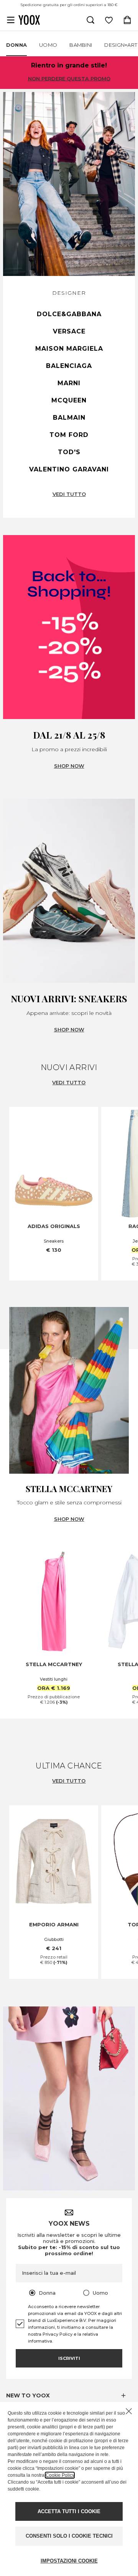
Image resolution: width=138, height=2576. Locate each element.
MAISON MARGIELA (69, 349)
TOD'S (69, 452)
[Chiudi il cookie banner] (129, 2411)
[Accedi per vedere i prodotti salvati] (109, 20)
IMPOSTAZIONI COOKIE (69, 2561)
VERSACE (69, 331)
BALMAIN (69, 418)
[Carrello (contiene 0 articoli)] (127, 20)
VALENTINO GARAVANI (69, 469)
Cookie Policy (60, 2475)
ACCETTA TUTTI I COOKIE (69, 2511)
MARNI (69, 383)
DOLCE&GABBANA (69, 314)
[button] (69, 2395)
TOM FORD (69, 435)
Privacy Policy (58, 2334)
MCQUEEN (69, 400)
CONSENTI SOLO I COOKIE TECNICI (69, 2536)
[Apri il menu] (11, 20)
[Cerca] (90, 20)
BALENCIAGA (69, 366)
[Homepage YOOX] (29, 20)
